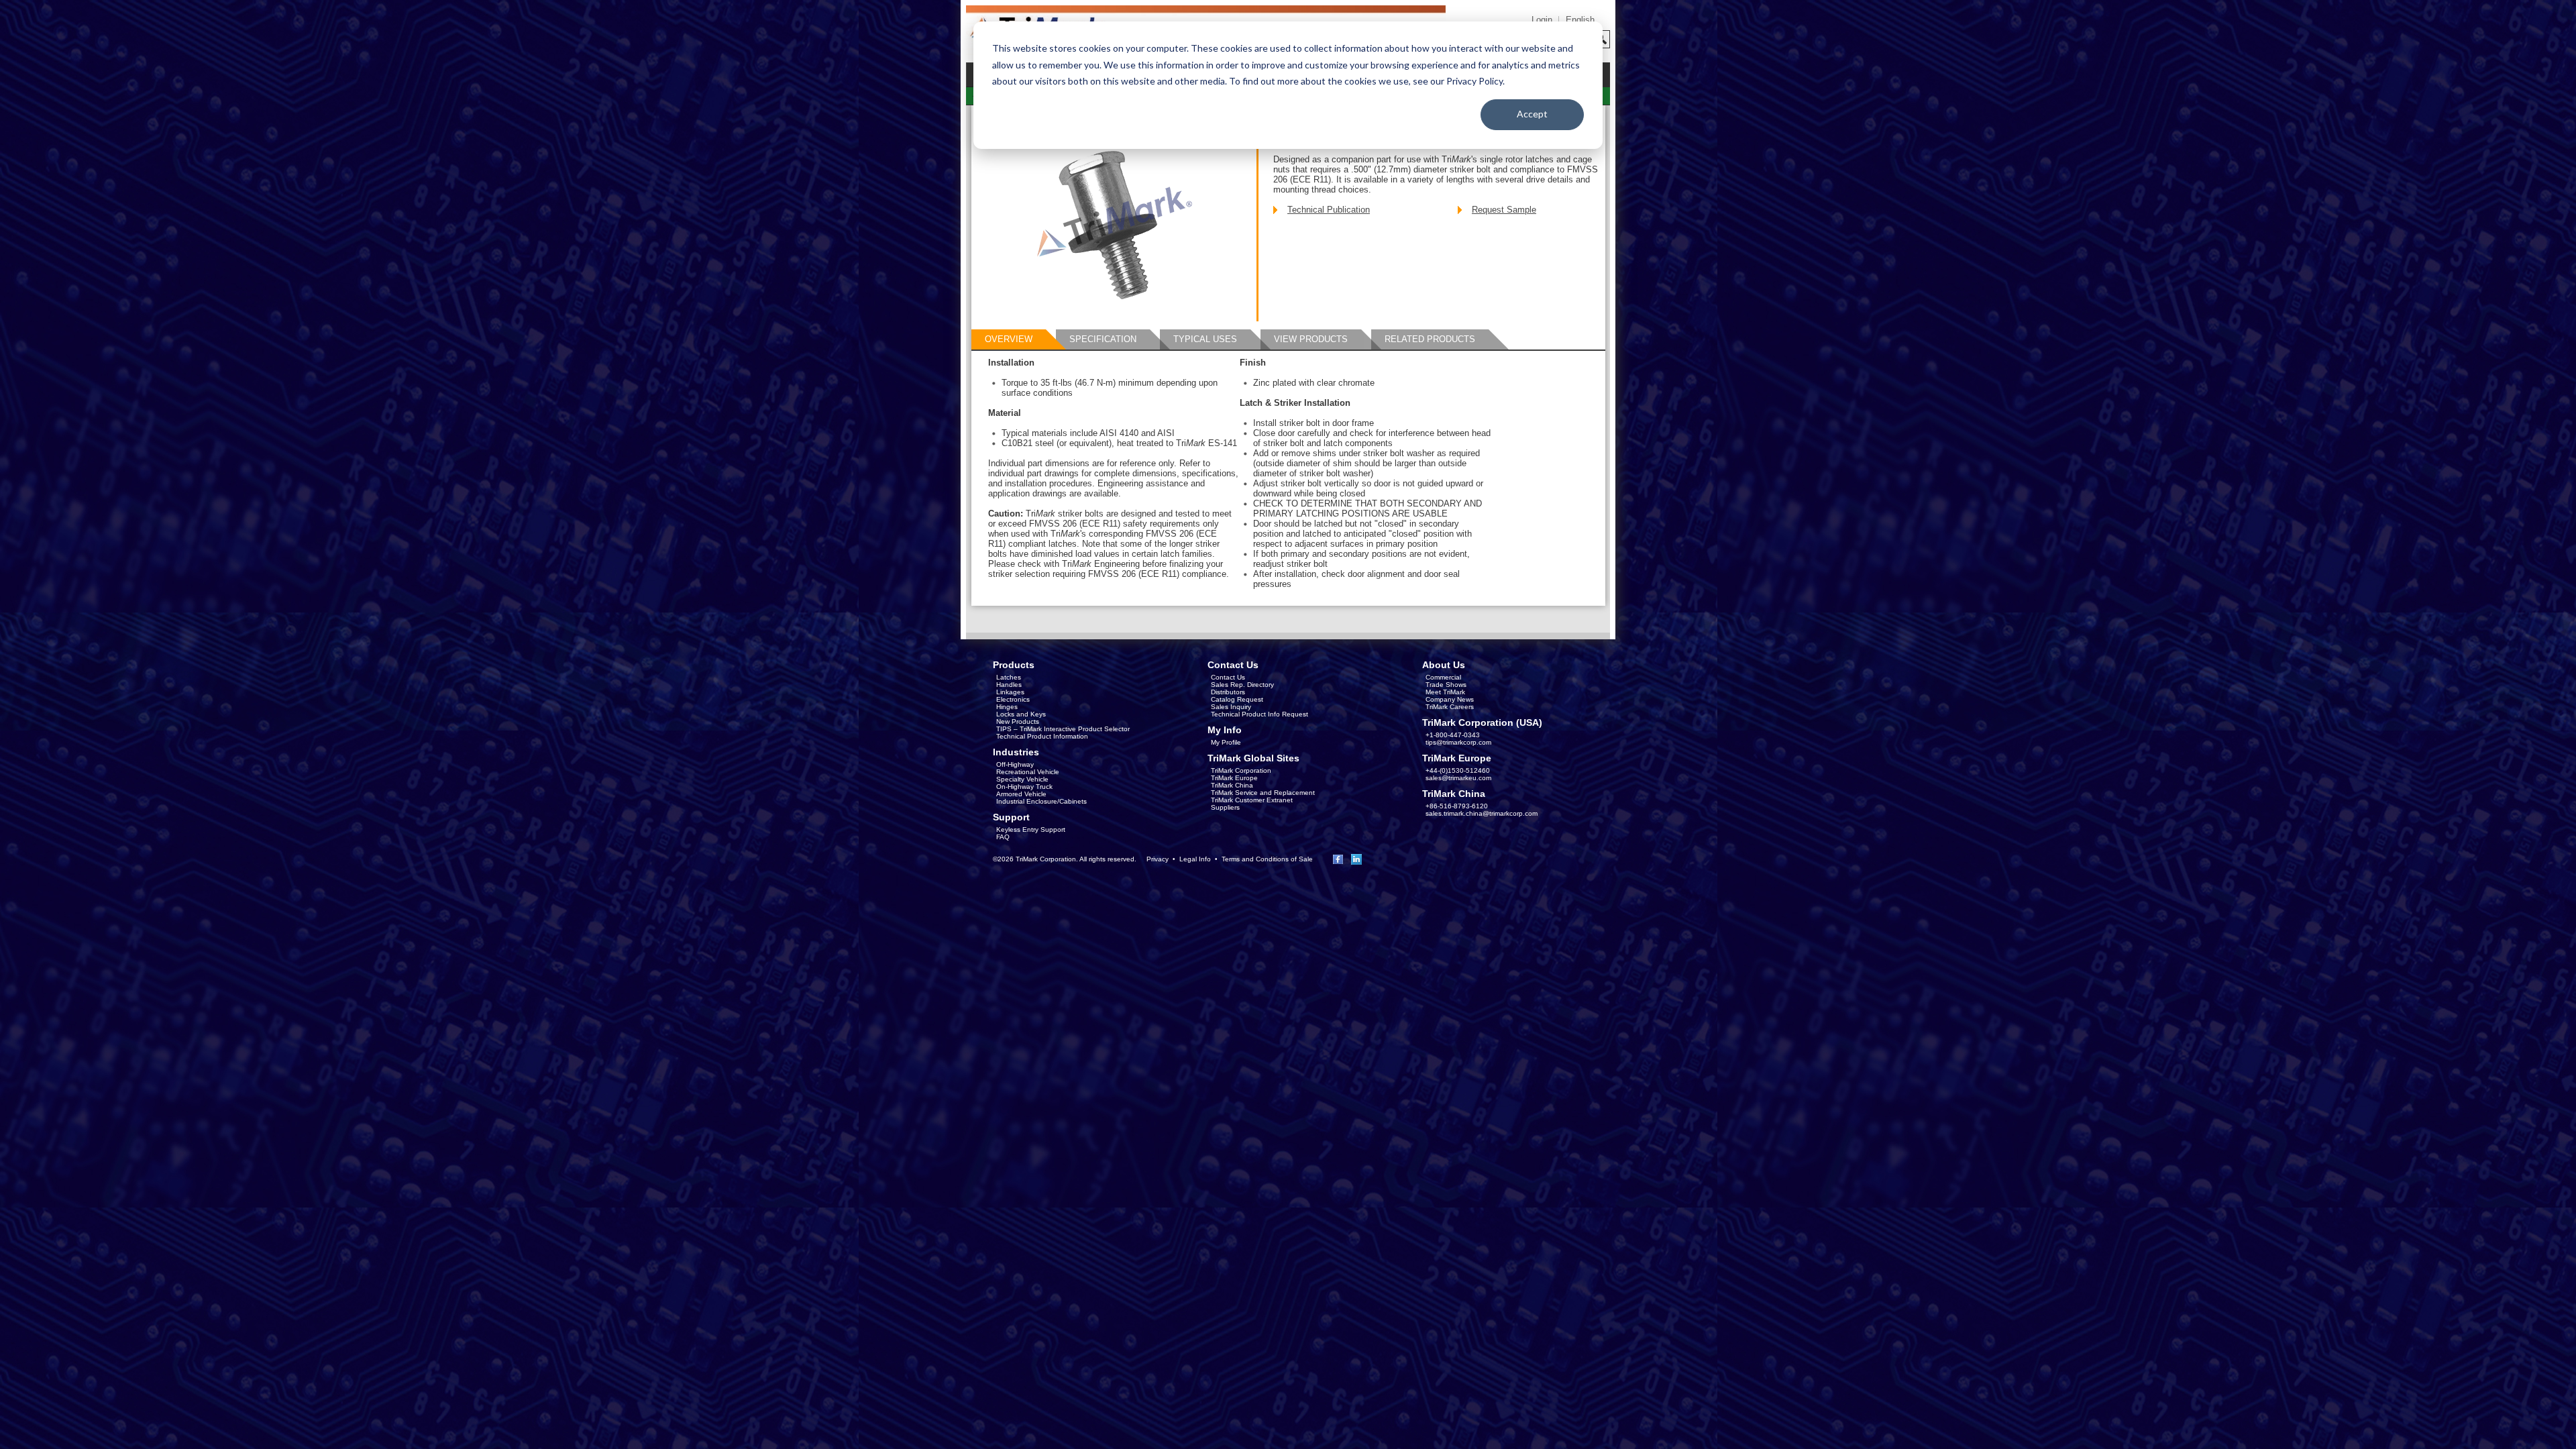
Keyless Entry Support (1031, 829)
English (1580, 20)
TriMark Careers (1450, 707)
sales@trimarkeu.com (1458, 778)
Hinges (1007, 707)
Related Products (1430, 339)
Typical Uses (1205, 339)
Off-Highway (1015, 764)
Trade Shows (1446, 685)
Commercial (1443, 677)
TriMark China (1232, 785)
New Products (1018, 721)
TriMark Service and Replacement (1263, 793)
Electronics (1013, 699)
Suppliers (1225, 807)
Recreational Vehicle (1028, 772)
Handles (1009, 685)
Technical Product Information (1042, 736)
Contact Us (1228, 677)
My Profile (1226, 742)
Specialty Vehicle (1022, 779)
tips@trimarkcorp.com (1458, 742)
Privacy (1158, 859)
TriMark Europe (1234, 778)
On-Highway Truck (1024, 787)
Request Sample (1504, 210)
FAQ (1003, 837)
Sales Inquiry (1231, 707)
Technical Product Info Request (1259, 714)
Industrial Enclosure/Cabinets (1041, 801)
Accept (1532, 114)
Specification (1103, 339)
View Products (1311, 339)
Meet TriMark (1445, 692)
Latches (1009, 677)
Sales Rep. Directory (1242, 685)
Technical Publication (1329, 210)
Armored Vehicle (1021, 794)
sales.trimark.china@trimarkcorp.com (1482, 813)
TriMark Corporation (1241, 770)
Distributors (1228, 692)
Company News (1450, 699)
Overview (1009, 339)
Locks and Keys (1021, 714)
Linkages (1010, 692)
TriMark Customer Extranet (1252, 800)
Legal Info (1195, 859)
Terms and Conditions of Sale (1267, 859)
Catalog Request (1237, 699)
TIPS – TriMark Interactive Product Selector (1063, 729)
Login (1542, 20)
